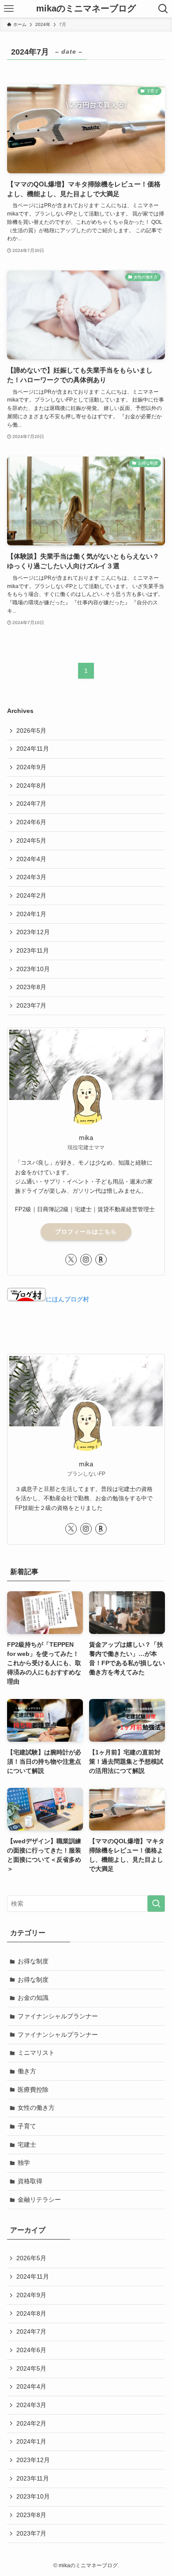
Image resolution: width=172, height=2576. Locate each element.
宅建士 (27, 2145)
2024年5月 (31, 840)
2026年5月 (31, 731)
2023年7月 (31, 1005)
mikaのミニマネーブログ (86, 9)
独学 (24, 2163)
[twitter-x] (71, 1260)
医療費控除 (33, 2090)
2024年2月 (31, 895)
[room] (101, 1260)
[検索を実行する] (156, 1904)
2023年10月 (33, 969)
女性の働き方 (36, 2108)
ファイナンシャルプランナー (58, 2016)
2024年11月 (33, 749)
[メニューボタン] (9, 9)
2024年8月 (31, 786)
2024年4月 (31, 859)
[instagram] (86, 1260)
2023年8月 (31, 987)
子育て (27, 2126)
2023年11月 (33, 950)
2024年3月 (31, 877)
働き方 (27, 2071)
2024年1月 (31, 914)
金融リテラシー (39, 2200)
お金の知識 (33, 1998)
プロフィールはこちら (86, 1232)
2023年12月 (33, 932)
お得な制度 (33, 1961)
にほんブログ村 (67, 1299)
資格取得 (30, 2181)
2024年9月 (31, 767)
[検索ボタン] (163, 9)
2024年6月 (31, 822)
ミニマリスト (36, 2053)
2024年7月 (31, 804)
